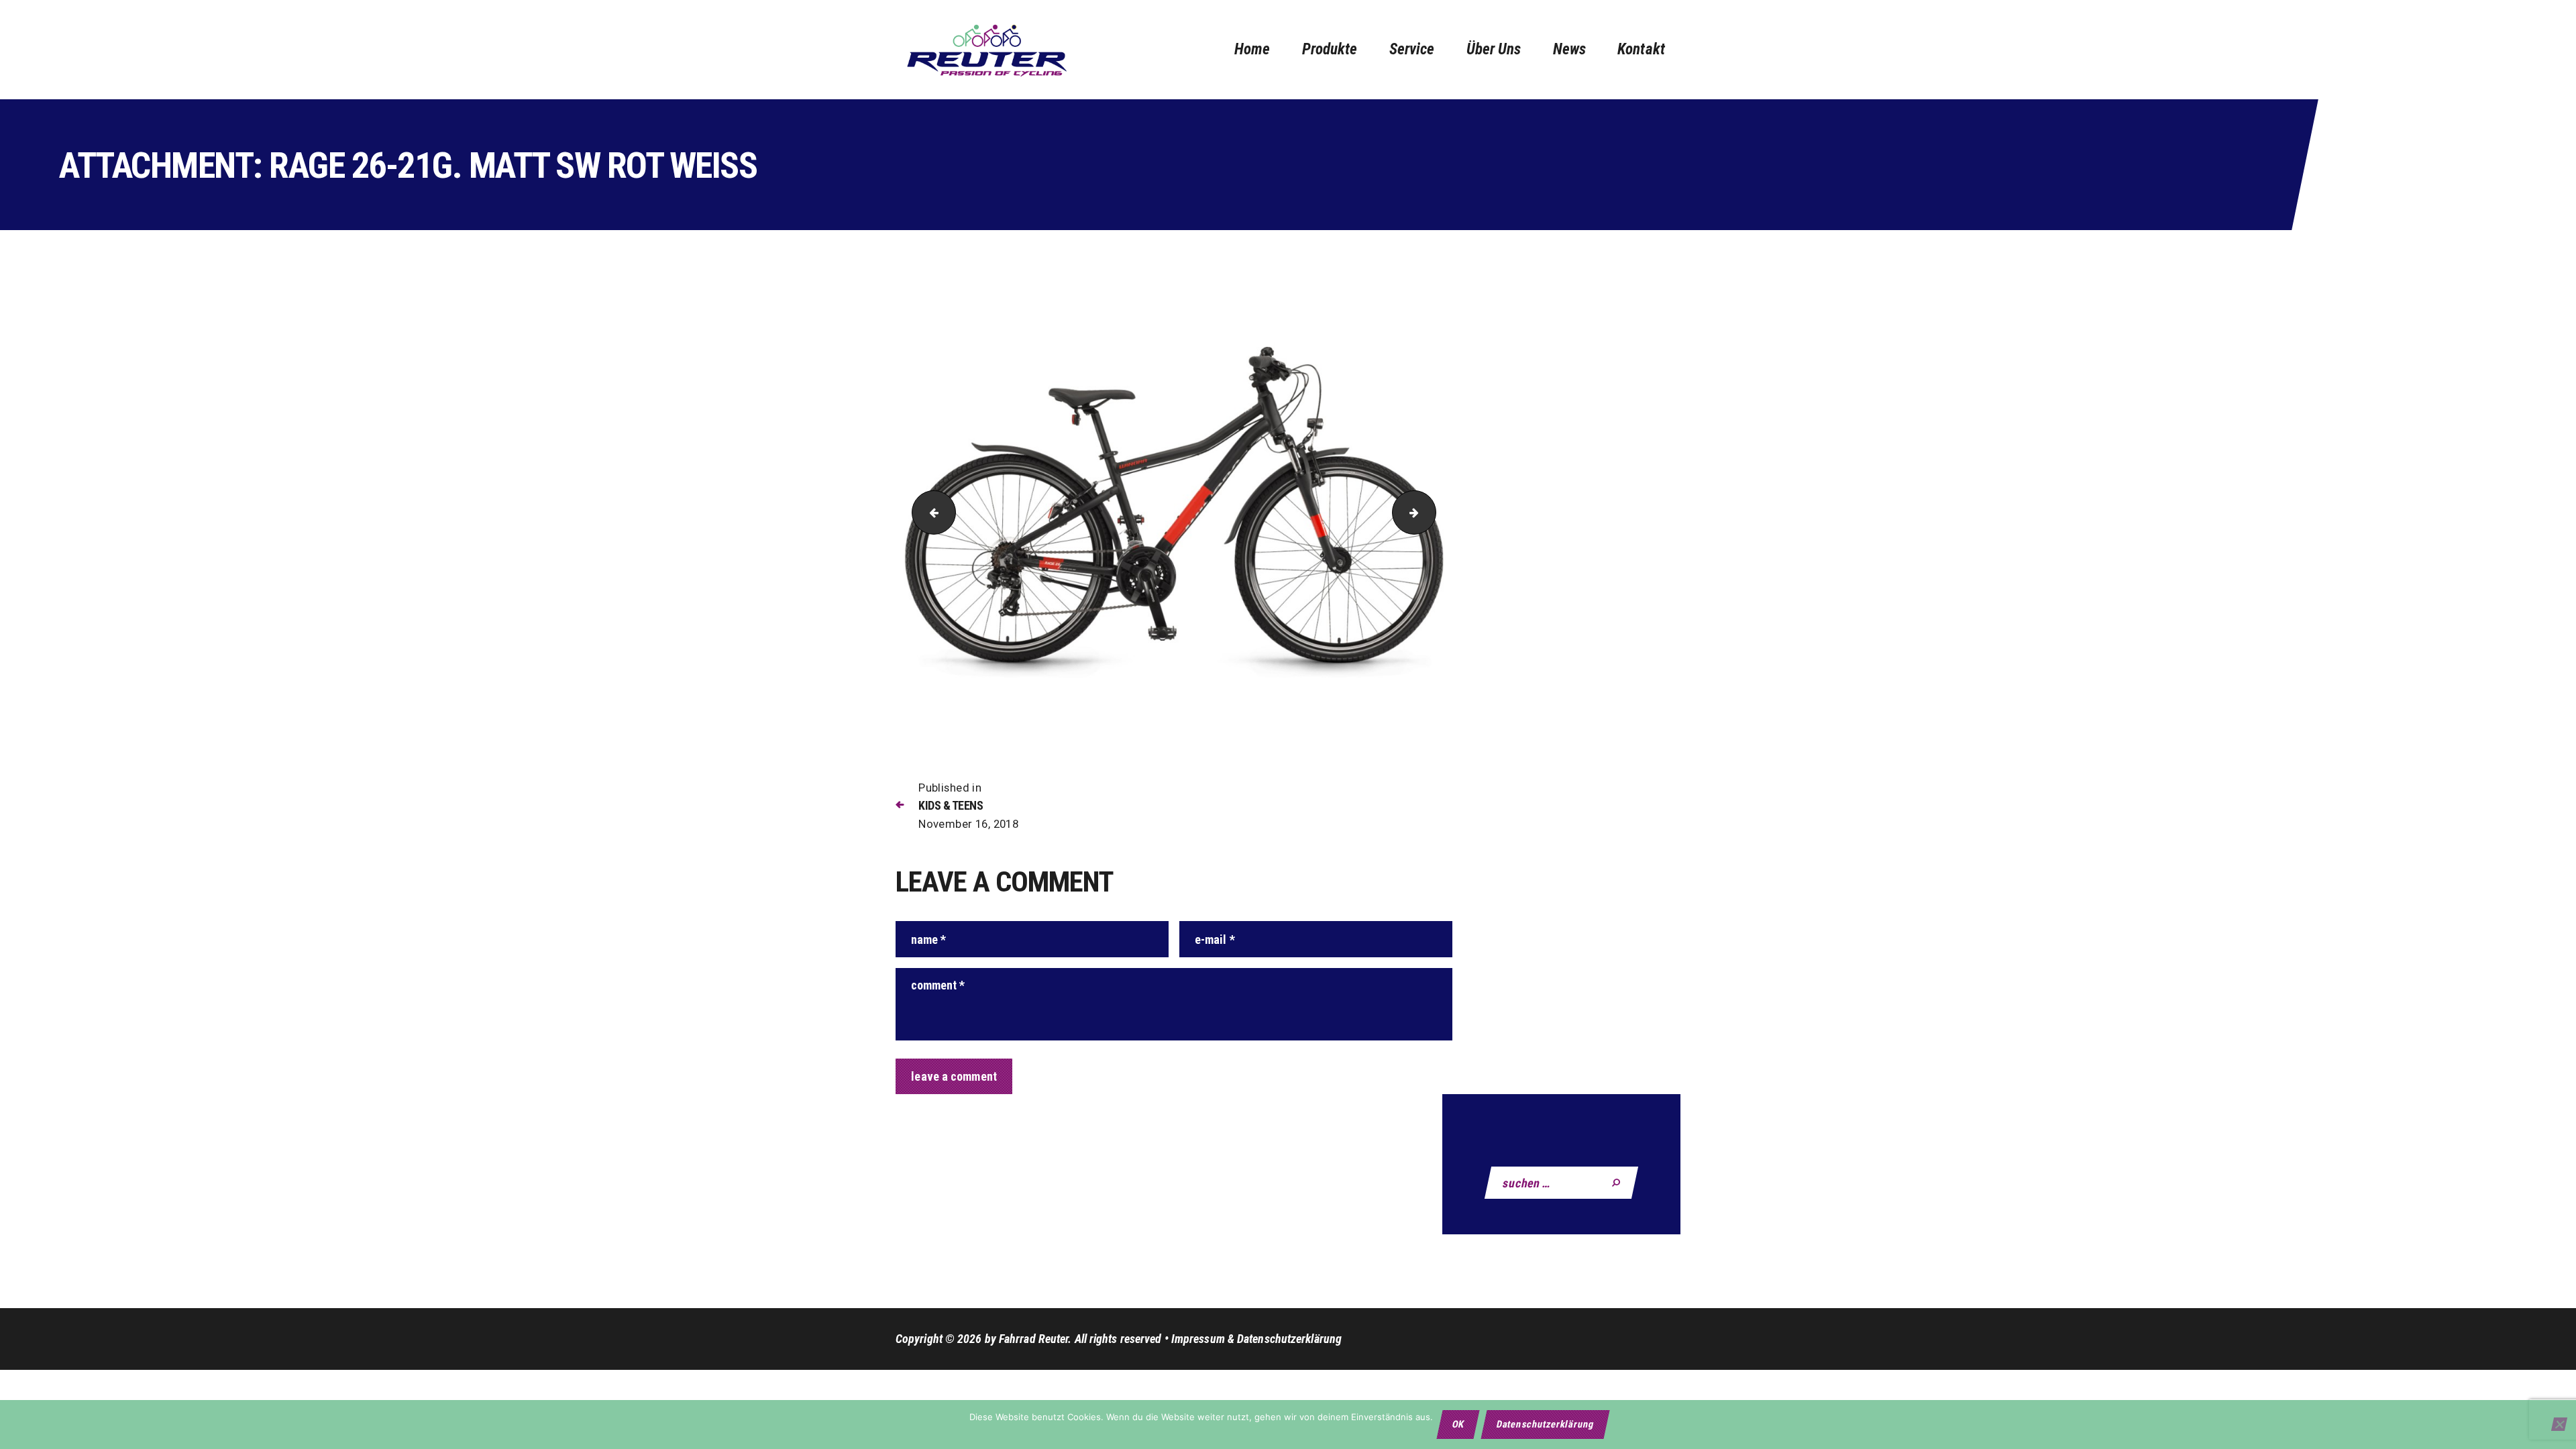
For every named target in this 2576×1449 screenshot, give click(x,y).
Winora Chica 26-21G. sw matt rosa (1431, 512)
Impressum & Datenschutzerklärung (1256, 1339)
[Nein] (2559, 1424)
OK (1459, 1424)
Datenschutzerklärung (1545, 1424)
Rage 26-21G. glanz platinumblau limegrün (929, 512)
